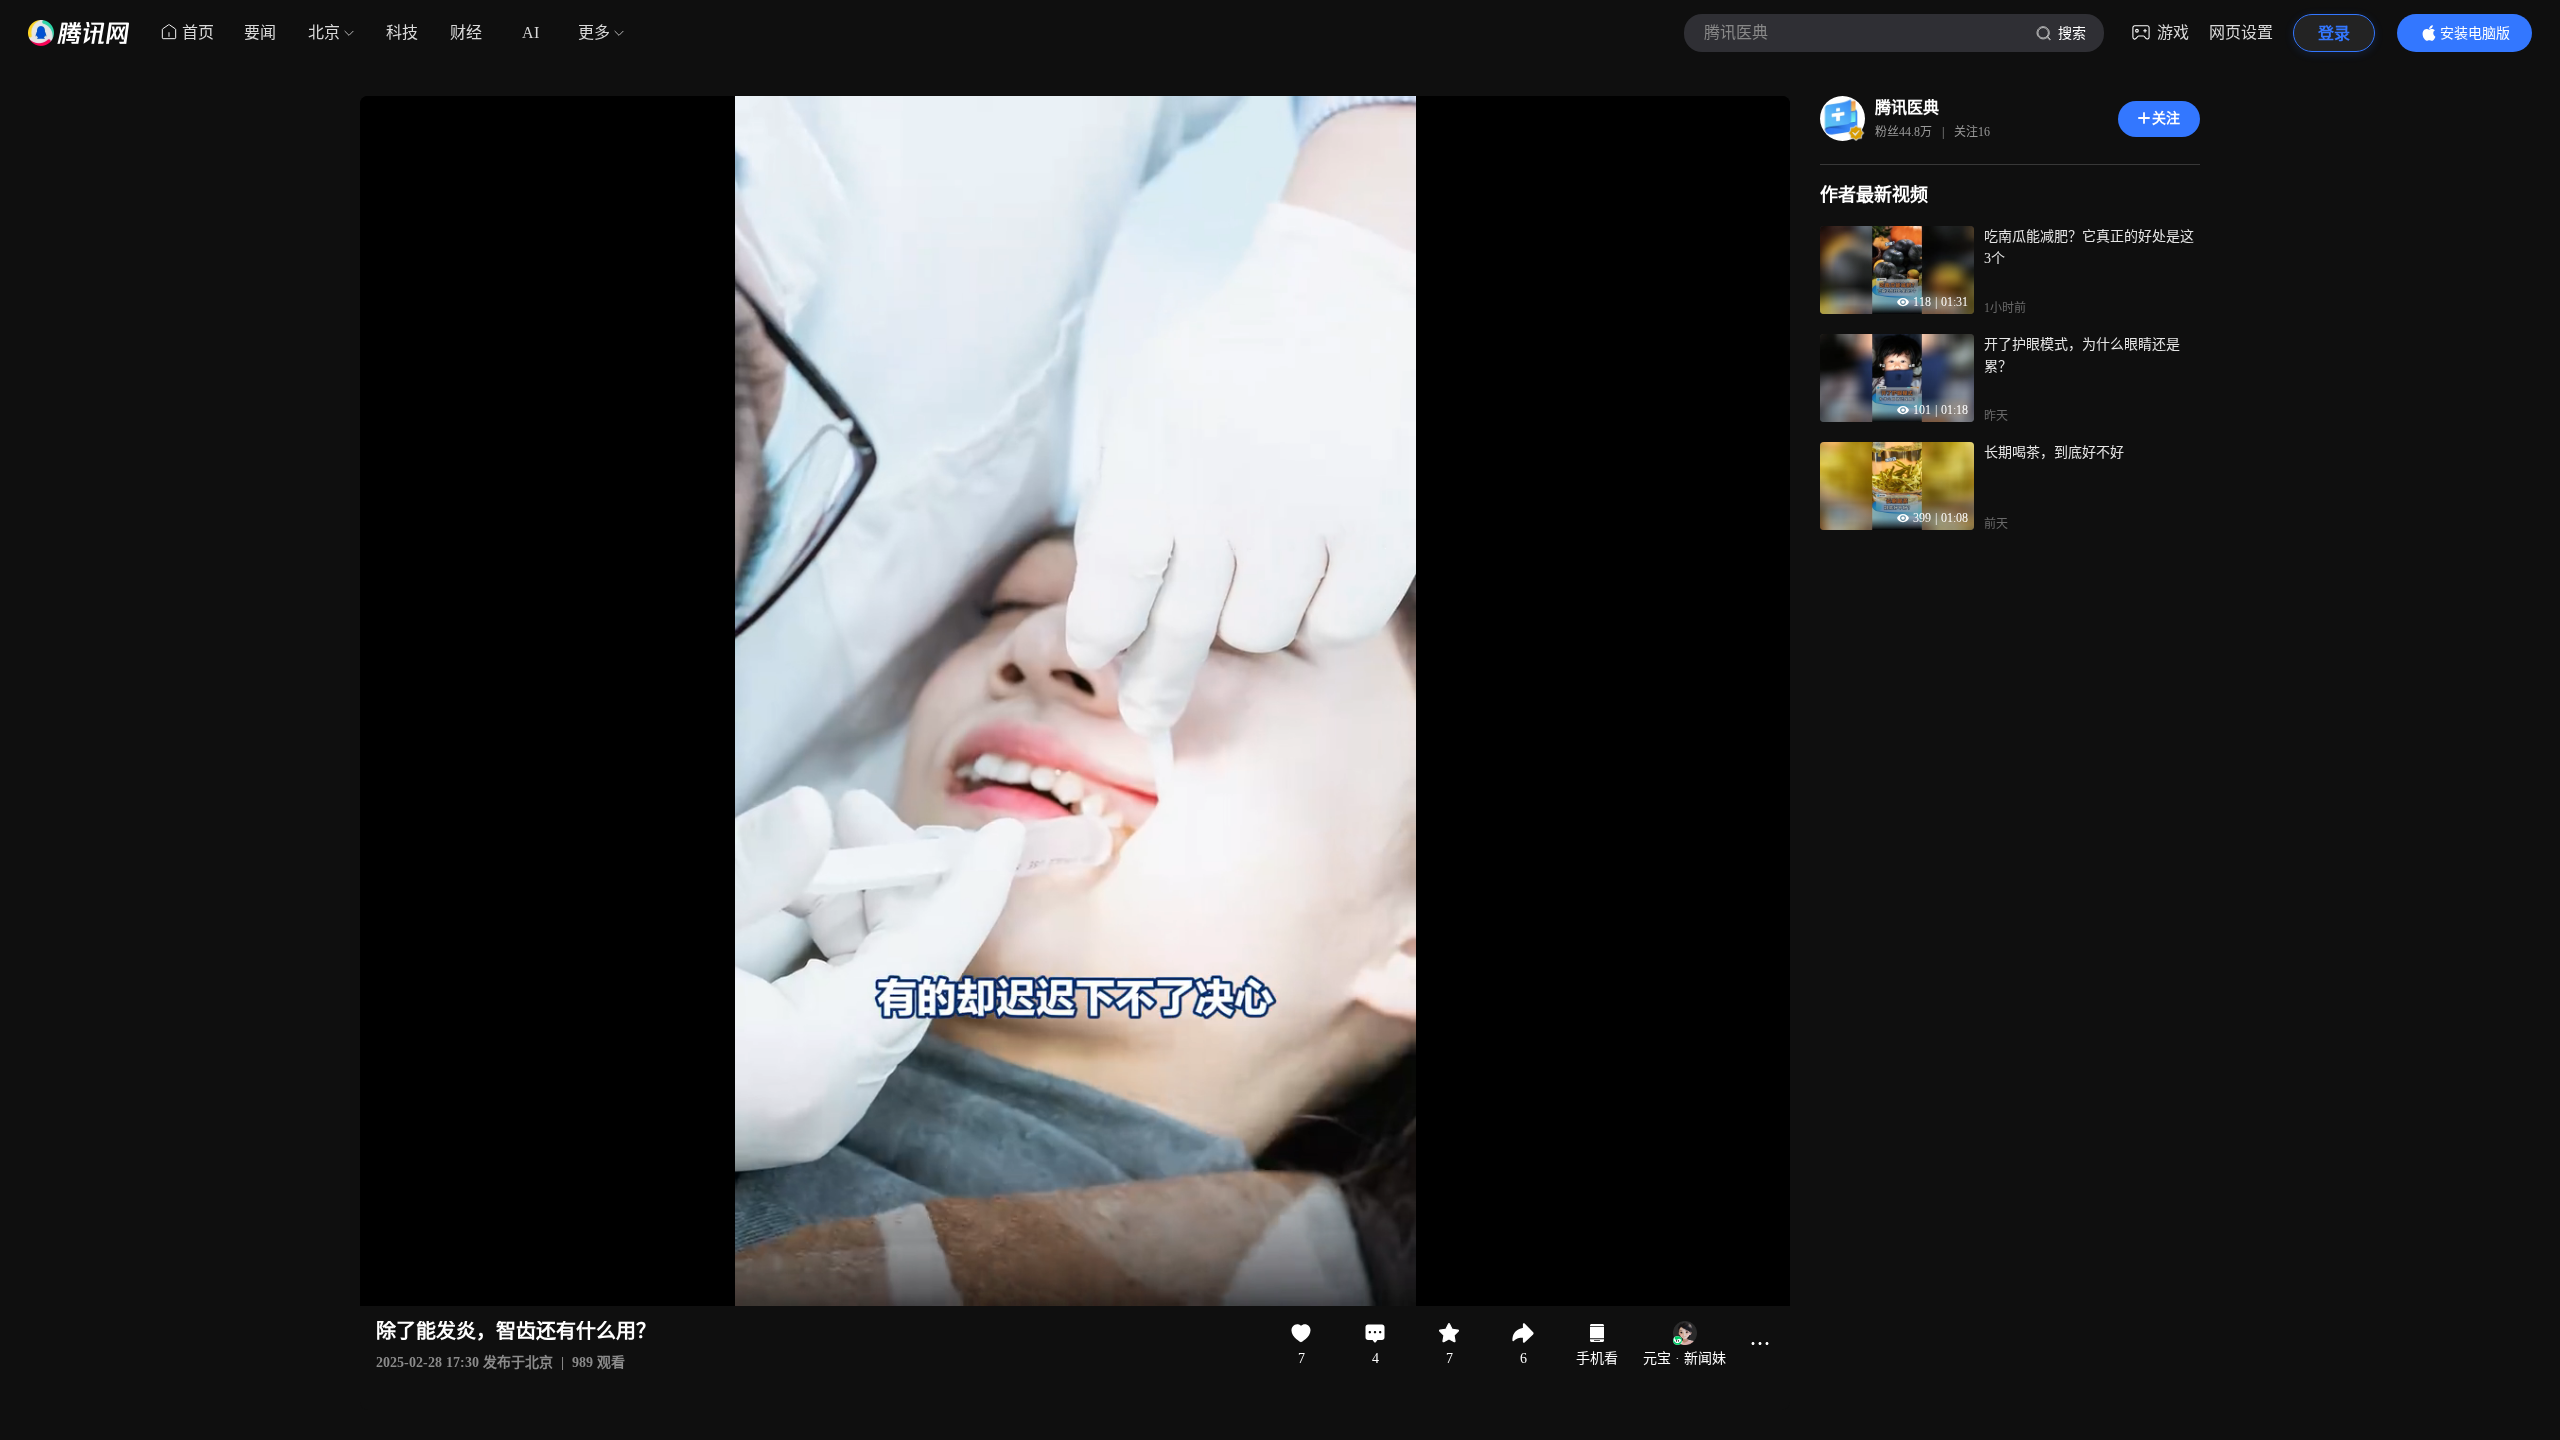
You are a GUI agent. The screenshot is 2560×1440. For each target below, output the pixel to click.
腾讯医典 (1907, 107)
